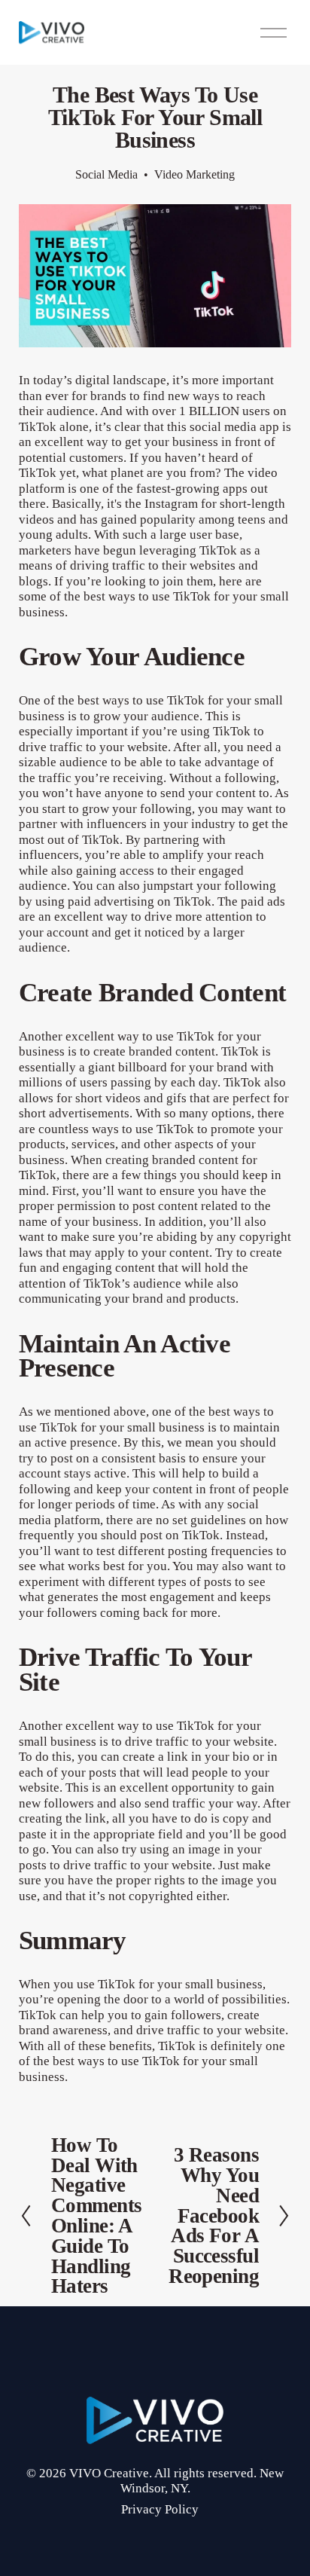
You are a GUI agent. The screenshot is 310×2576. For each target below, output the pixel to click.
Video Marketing (195, 174)
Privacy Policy (160, 2509)
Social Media (106, 174)
